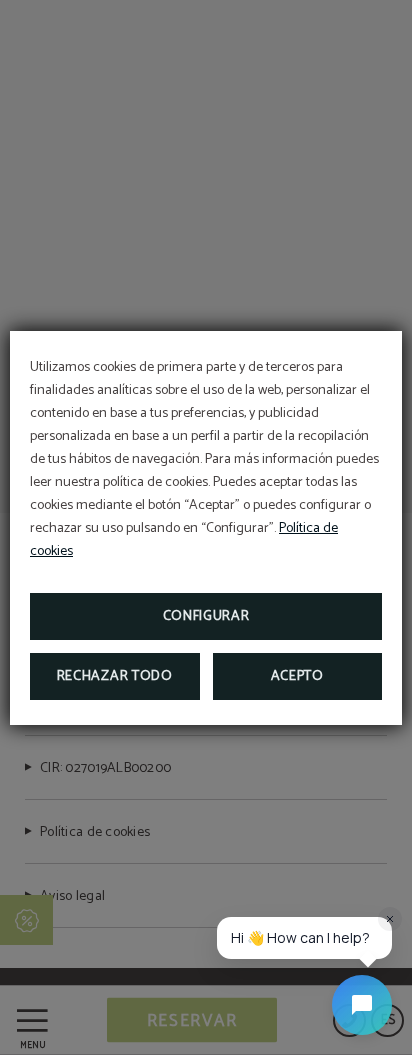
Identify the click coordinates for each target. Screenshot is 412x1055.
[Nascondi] (390, 919)
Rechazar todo (115, 676)
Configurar (206, 616)
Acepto (297, 676)
